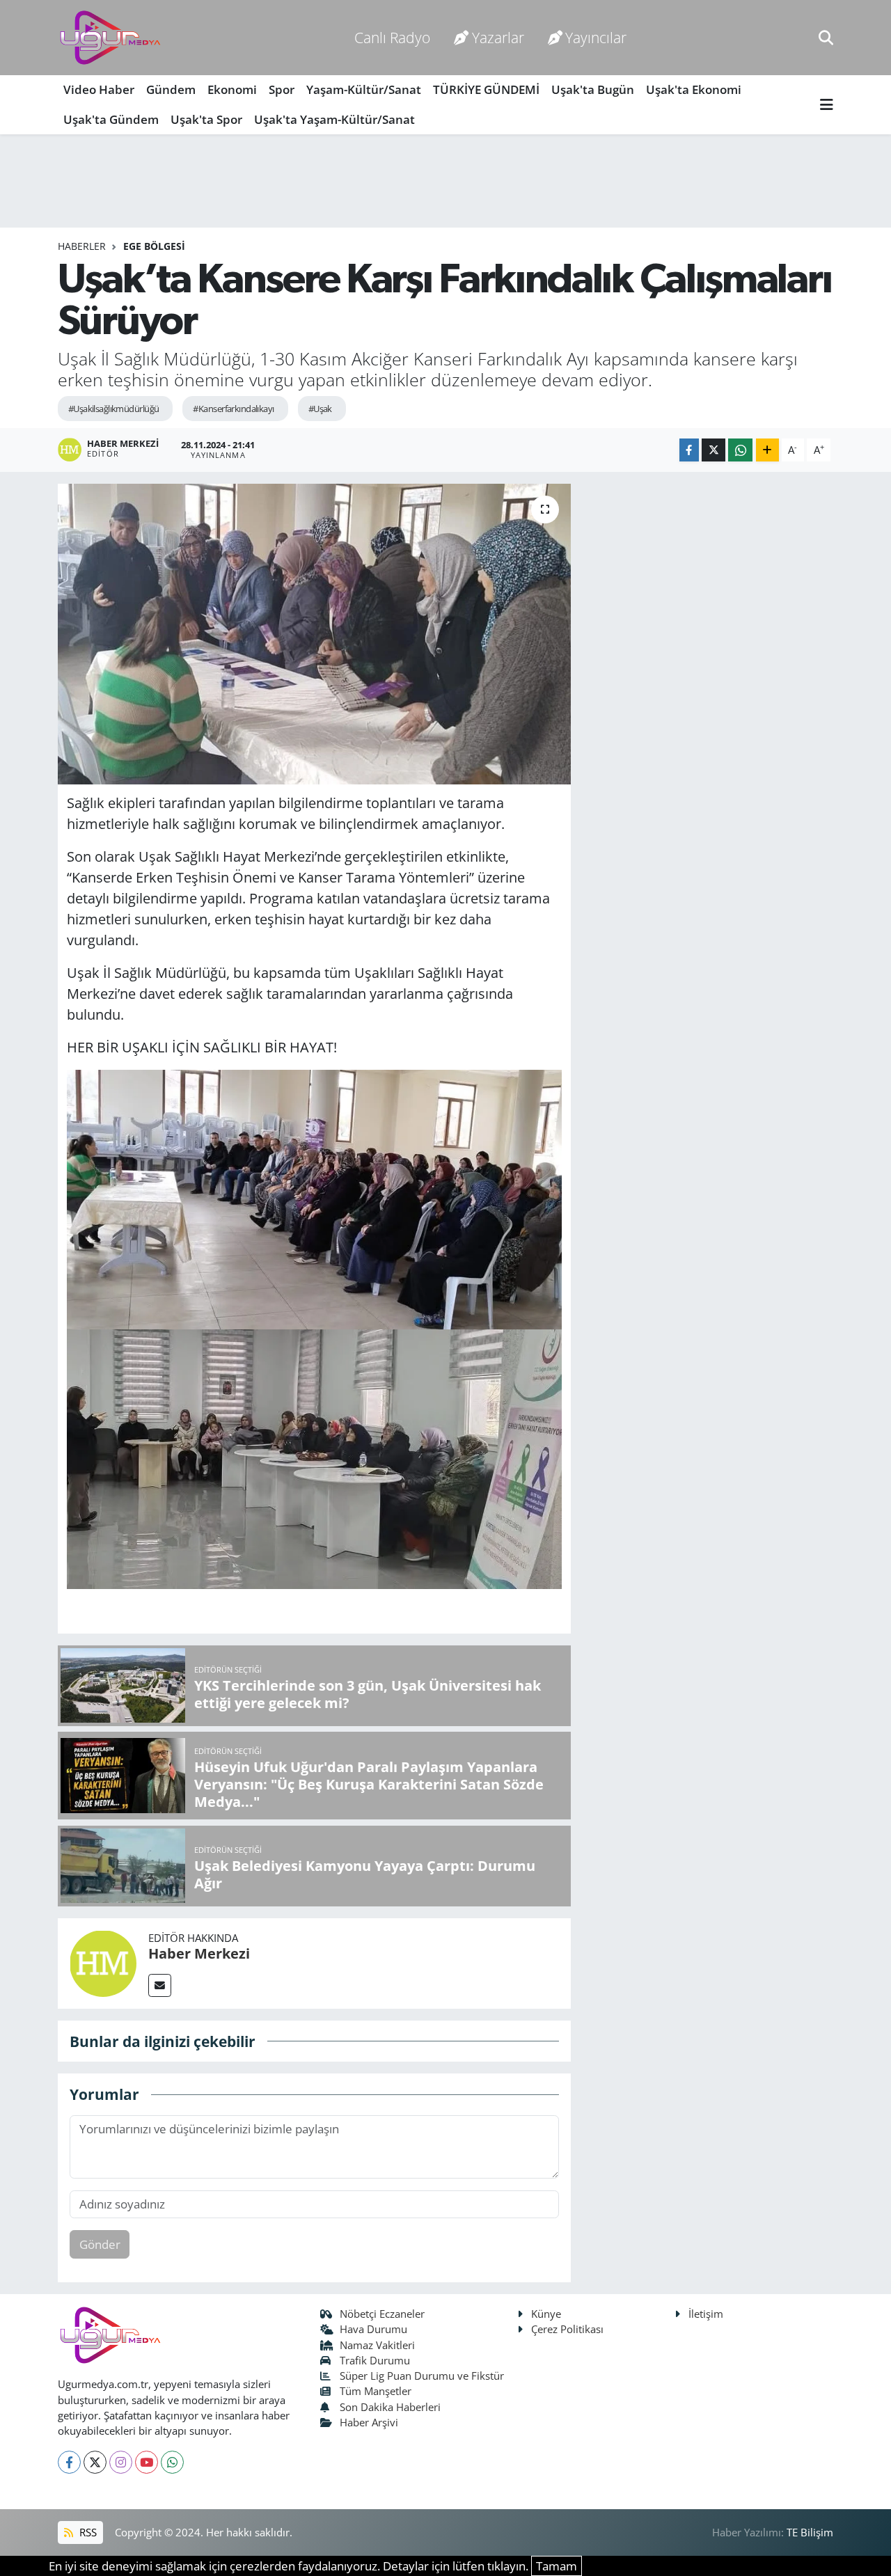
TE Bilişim (810, 2532)
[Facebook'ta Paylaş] (689, 450)
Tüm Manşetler (376, 2391)
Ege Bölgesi (154, 246)
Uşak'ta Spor (206, 119)
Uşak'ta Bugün (593, 89)
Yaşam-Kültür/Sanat (364, 89)
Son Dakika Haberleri (390, 2407)
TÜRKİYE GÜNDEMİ (486, 89)
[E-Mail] (160, 1985)
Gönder (100, 2244)
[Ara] (826, 37)
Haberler (82, 246)
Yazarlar (498, 37)
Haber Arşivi (369, 2422)
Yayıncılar (596, 37)
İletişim (706, 2314)
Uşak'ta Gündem (111, 119)
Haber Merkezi (199, 1953)
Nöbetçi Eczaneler (382, 2314)
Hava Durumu (373, 2329)
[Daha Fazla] (767, 450)
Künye (546, 2314)
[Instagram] (121, 2462)
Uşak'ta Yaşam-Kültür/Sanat (334, 119)
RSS (87, 2532)
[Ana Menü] (827, 105)
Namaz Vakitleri (377, 2345)
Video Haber (99, 89)
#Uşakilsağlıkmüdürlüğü (114, 409)
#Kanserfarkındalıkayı (233, 409)
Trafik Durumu (375, 2360)
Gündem (171, 89)
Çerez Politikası (567, 2329)
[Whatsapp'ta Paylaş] (740, 450)
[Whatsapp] (172, 2462)
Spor (282, 89)
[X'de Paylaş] (713, 450)
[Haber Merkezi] (103, 1962)
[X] (95, 2462)
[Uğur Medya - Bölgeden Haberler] (110, 38)
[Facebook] (69, 2462)
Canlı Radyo (392, 37)
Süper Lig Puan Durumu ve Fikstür (422, 2376)
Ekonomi (232, 89)
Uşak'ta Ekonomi (694, 89)
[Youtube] (147, 2462)
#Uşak (320, 409)
